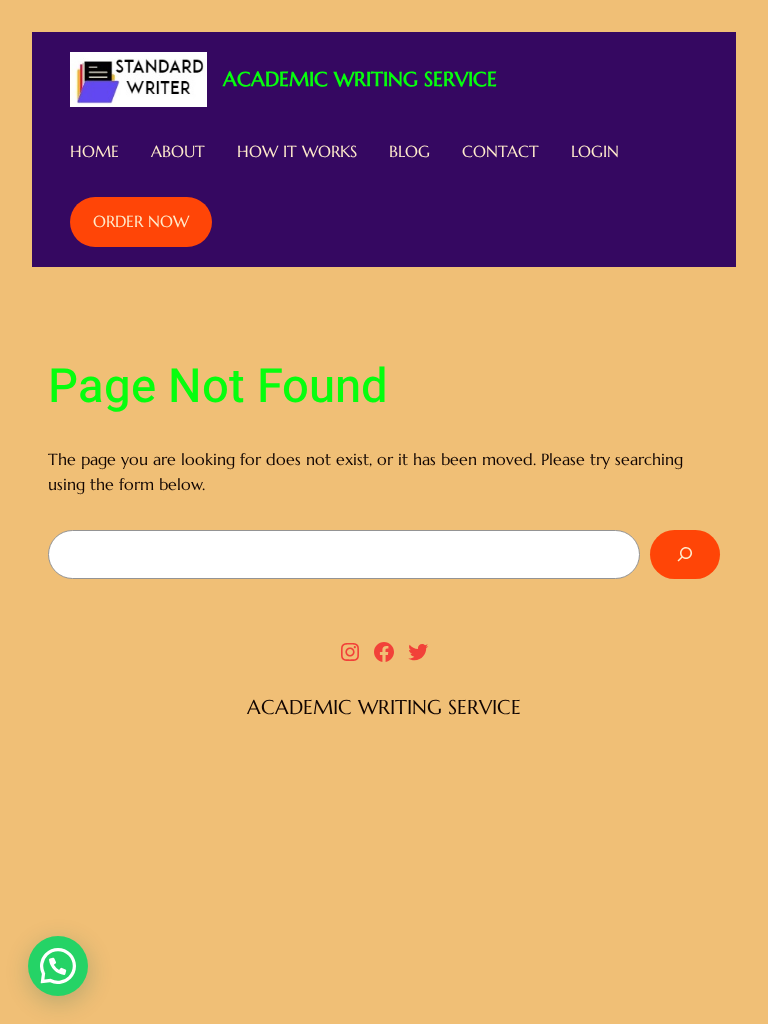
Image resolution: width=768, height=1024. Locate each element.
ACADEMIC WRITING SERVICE (360, 79)
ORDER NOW (141, 221)
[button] (58, 966)
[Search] (685, 554)
